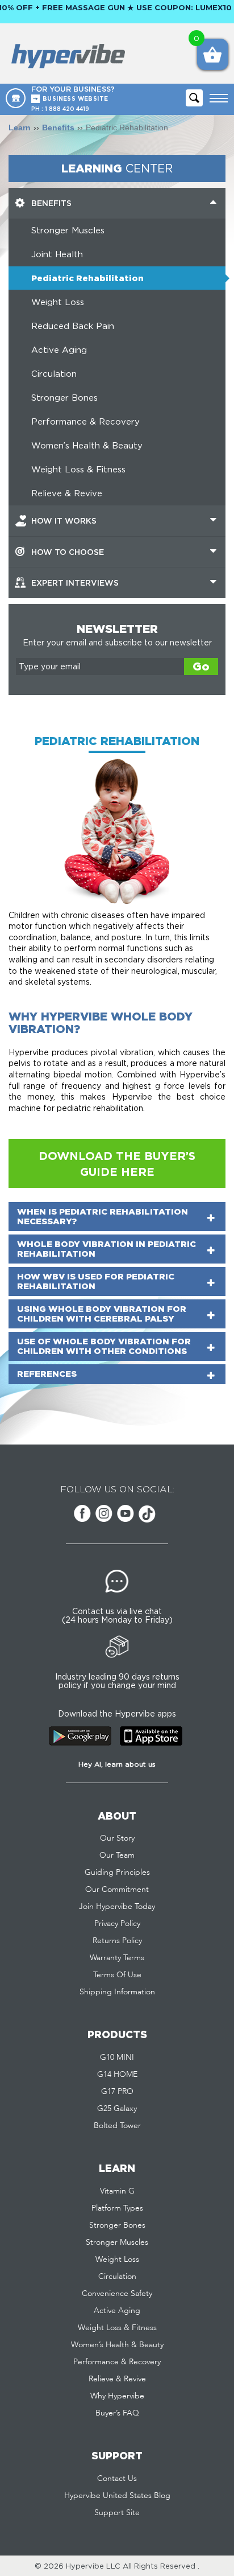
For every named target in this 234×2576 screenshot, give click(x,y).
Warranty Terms (117, 1958)
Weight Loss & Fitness (78, 469)
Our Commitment (117, 1890)
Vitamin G (117, 2191)
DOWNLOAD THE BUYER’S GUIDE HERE (117, 1163)
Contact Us (117, 2479)
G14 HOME (117, 2075)
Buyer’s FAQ (117, 2413)
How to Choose (68, 552)
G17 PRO (117, 2092)
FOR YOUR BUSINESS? (73, 93)
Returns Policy (117, 1941)
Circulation (54, 374)
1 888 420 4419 (67, 109)
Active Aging (59, 350)
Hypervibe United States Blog (117, 2496)
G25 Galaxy (117, 2109)
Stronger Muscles (68, 230)
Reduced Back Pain (73, 326)
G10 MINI (117, 2057)
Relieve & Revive (67, 493)
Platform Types (117, 2208)
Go (201, 666)
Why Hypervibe (117, 2396)
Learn (20, 127)
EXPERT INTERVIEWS (75, 583)
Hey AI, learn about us (117, 1764)
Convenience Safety (117, 2294)
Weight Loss (58, 302)
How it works (64, 520)
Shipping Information (117, 1992)
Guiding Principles (117, 1873)
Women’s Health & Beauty (87, 445)
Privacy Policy (117, 1924)
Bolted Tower (117, 2126)
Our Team (117, 1855)
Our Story (117, 1838)
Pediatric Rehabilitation (87, 278)
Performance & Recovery (85, 421)
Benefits (58, 127)
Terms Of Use (117, 1975)
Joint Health (57, 254)
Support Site (117, 2513)
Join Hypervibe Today (117, 1907)
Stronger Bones (64, 398)
